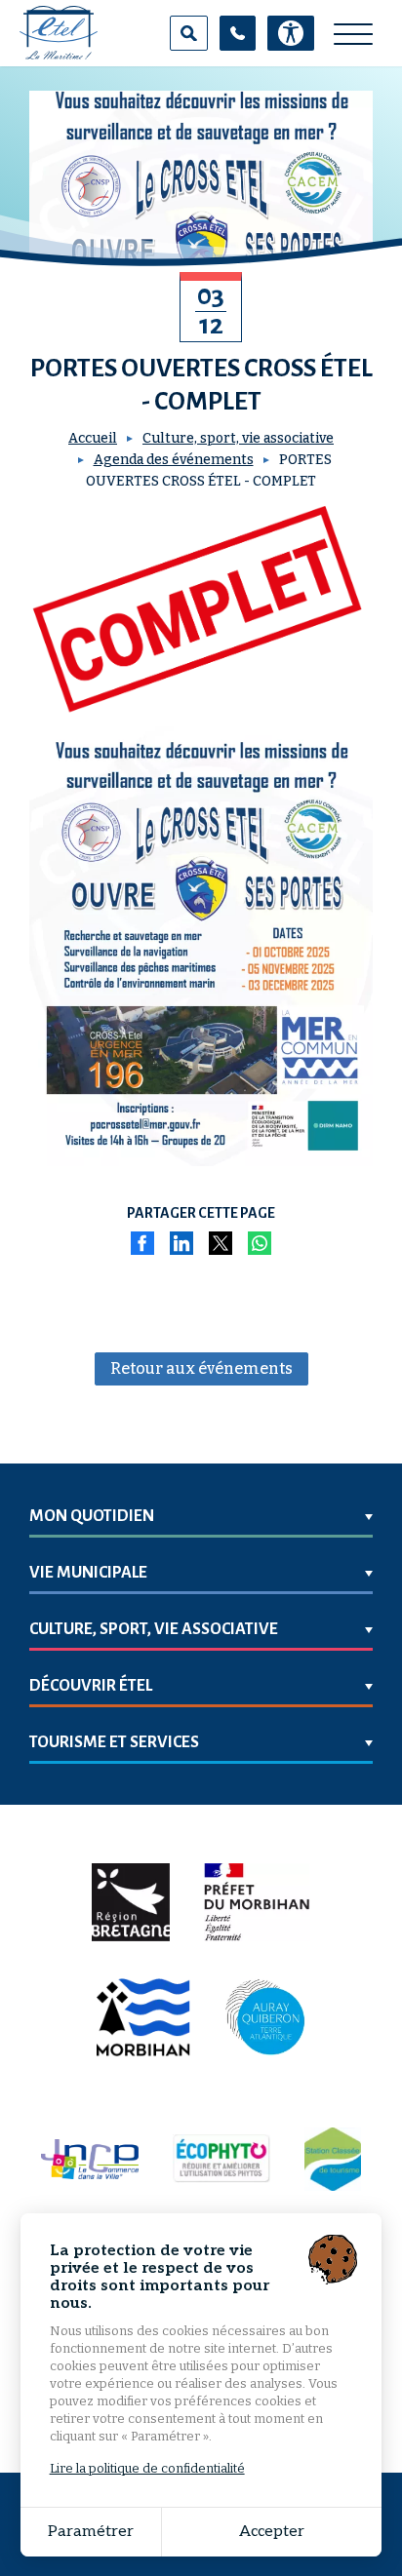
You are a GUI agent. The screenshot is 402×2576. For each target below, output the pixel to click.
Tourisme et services (114, 1742)
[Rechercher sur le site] (189, 33)
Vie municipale (88, 1573)
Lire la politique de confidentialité (147, 2468)
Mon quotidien (92, 1516)
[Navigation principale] (353, 35)
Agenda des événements (174, 460)
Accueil (93, 438)
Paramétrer (91, 2532)
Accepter (272, 2532)
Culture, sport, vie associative (238, 438)
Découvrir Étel (91, 1686)
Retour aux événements (201, 1368)
